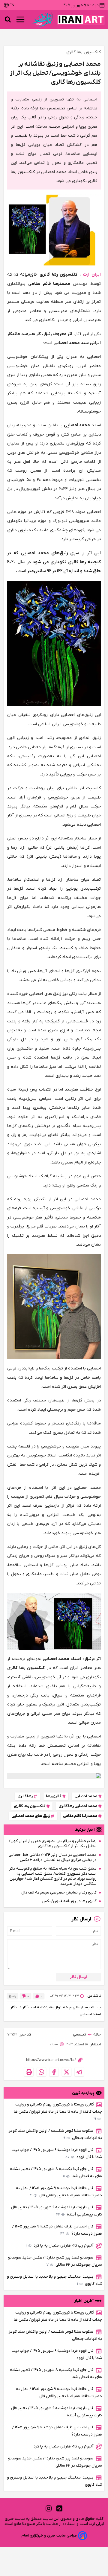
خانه (97, 2034)
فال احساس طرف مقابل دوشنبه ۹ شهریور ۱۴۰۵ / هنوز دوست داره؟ (57, 2230)
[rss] (59, 2508)
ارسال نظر (78, 1977)
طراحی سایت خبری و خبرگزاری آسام (49, 2535)
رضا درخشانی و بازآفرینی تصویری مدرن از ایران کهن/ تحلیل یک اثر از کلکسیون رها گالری (53, 1844)
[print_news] (29, 2072)
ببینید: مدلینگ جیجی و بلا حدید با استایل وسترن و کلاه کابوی (54, 2280)
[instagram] (49, 2508)
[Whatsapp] (41, 2072)
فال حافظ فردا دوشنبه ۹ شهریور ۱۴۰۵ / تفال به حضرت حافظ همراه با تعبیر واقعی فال (59, 2192)
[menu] (20, 19)
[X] (67, 2072)
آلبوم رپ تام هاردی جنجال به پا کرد (60, 2246)
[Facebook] (54, 2072)
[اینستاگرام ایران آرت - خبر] (54, 1776)
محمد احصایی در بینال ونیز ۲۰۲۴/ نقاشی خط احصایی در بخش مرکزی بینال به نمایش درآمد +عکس (53, 1857)
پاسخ (12, 1996)
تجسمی (79, 2034)
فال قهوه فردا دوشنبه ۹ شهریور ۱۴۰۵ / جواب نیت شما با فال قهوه (57, 2153)
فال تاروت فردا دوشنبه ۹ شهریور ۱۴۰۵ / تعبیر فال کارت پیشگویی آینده (57, 2211)
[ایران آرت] (81, 20)
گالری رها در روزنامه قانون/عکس (69, 1901)
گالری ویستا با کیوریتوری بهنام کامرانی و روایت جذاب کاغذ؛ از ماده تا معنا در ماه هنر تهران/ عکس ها (58, 2112)
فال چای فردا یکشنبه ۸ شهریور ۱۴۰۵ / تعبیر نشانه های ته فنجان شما (56, 2173)
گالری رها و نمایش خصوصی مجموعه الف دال (59, 1892)
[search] (8, 19)
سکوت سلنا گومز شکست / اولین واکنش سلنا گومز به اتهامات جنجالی (55, 2134)
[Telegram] (79, 2072)
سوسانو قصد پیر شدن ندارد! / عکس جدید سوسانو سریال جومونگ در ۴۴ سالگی (55, 2261)
